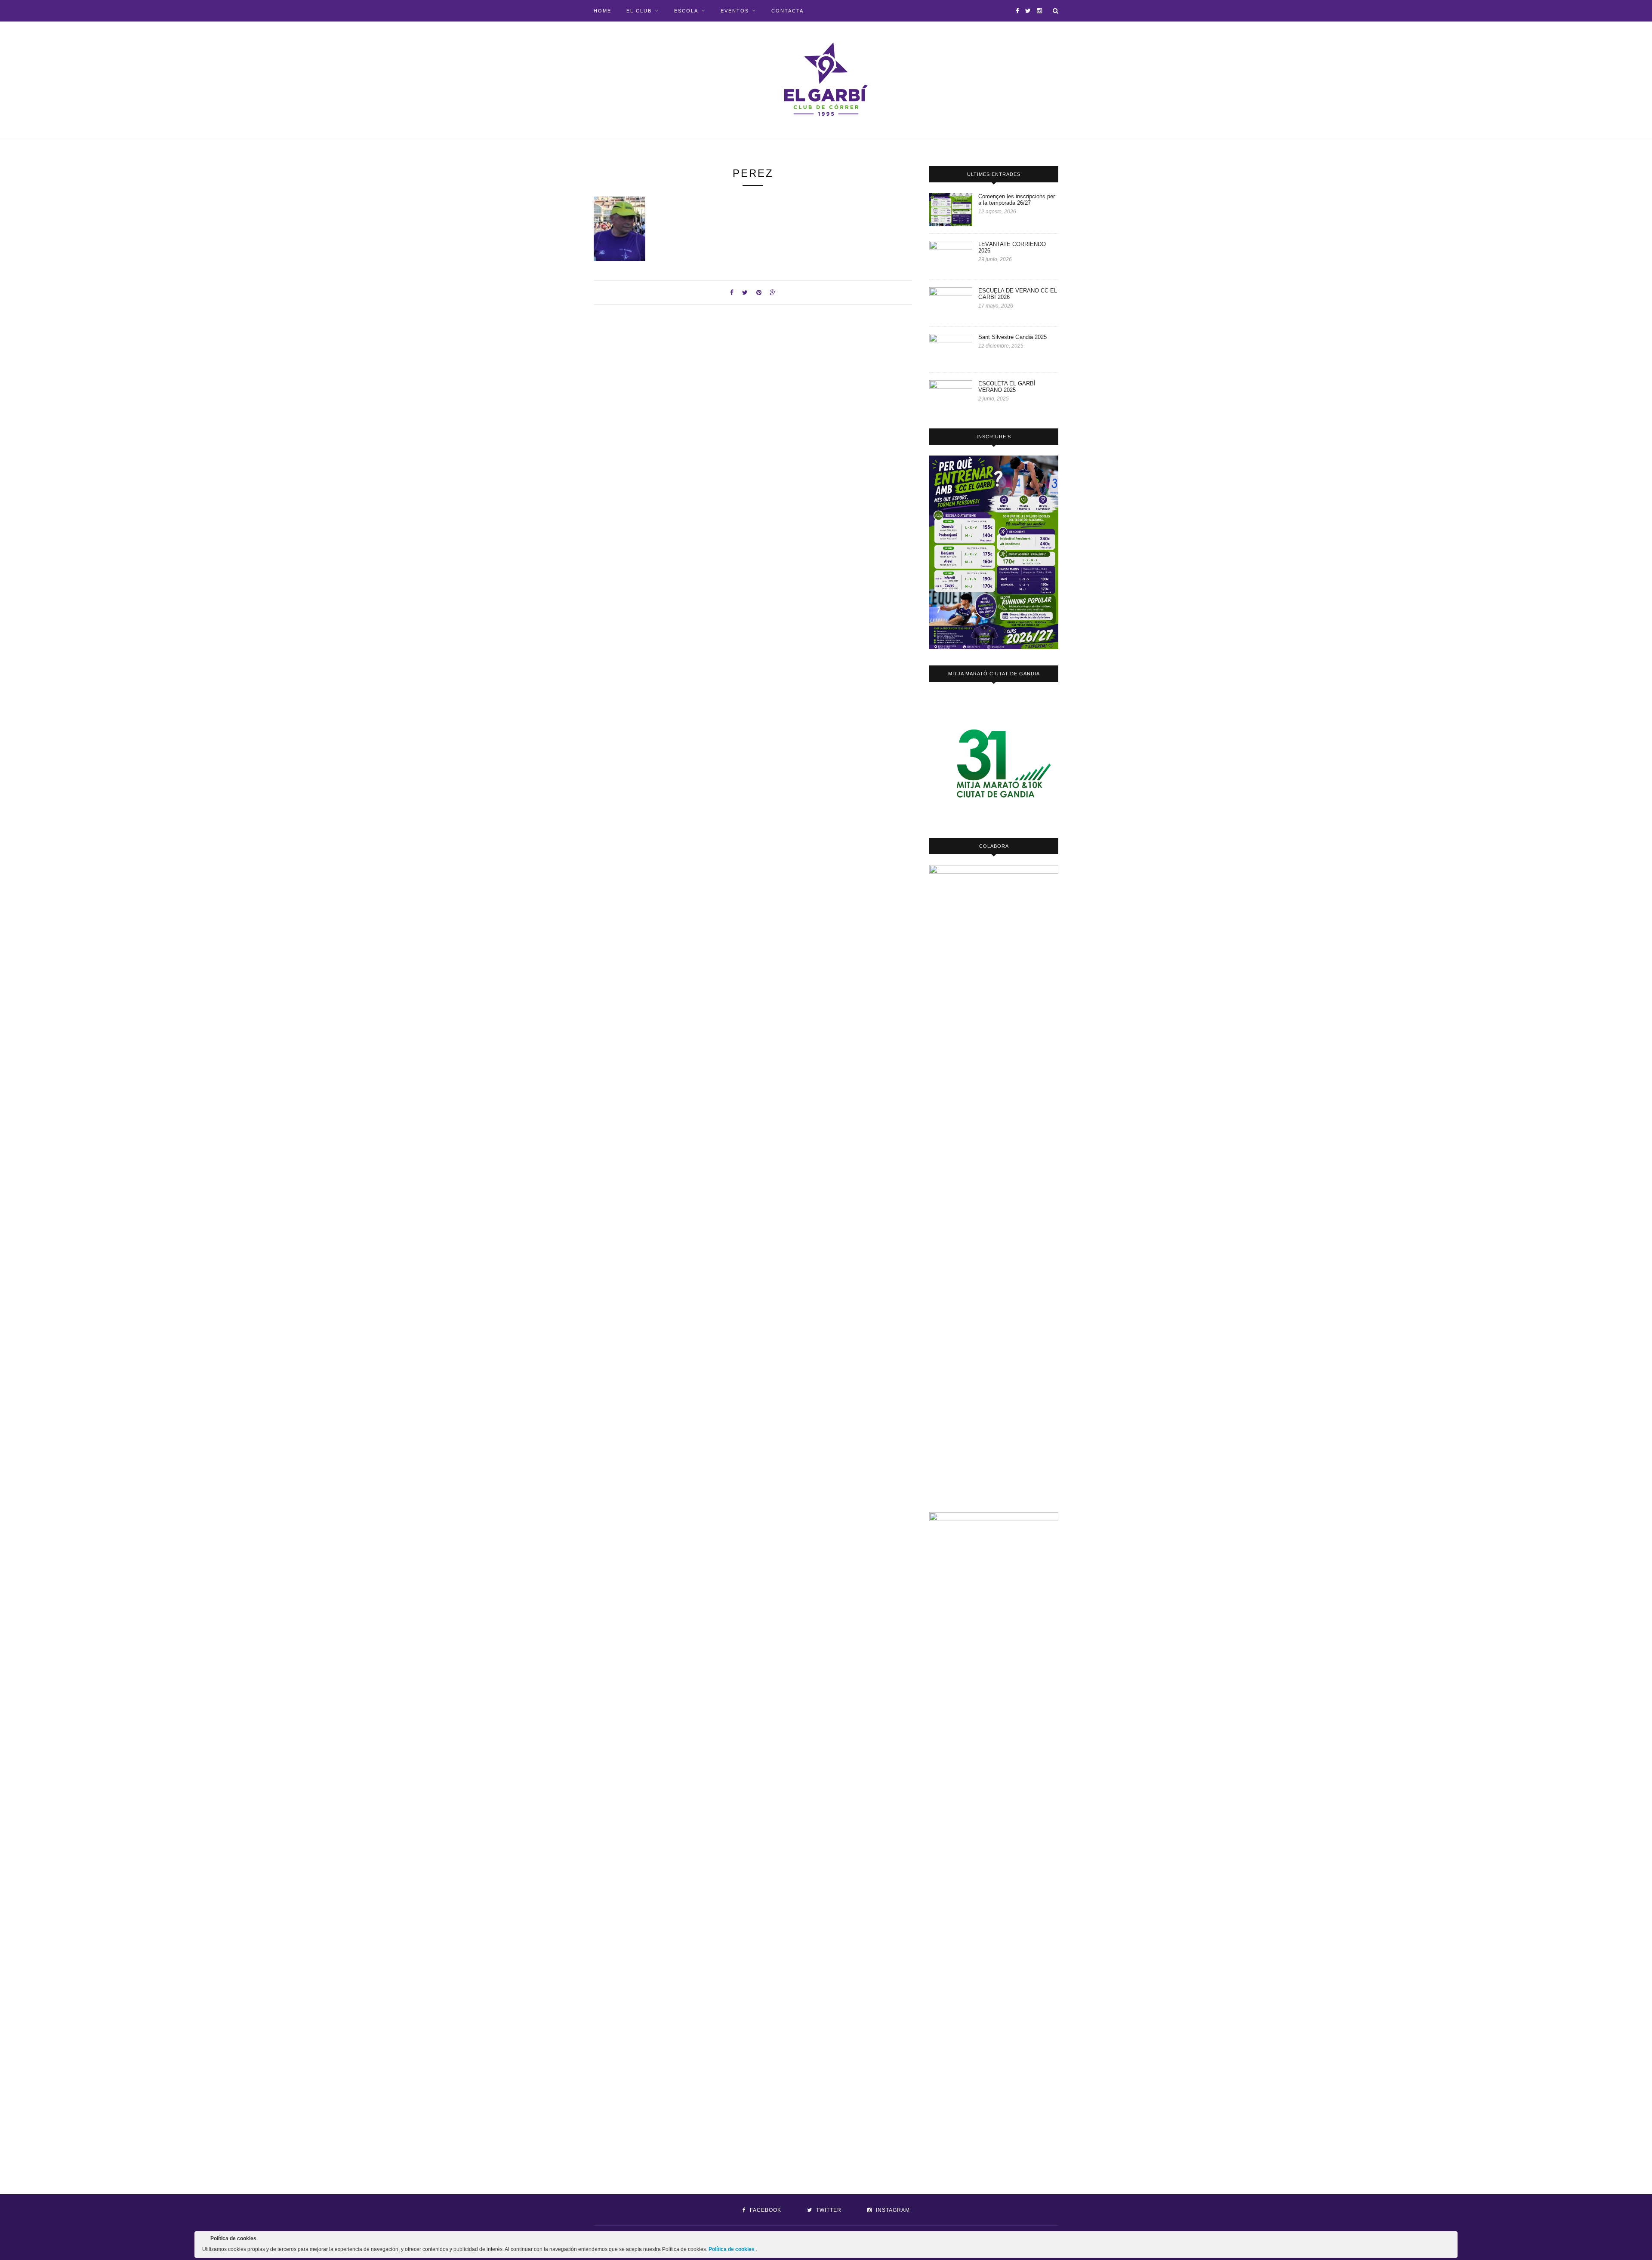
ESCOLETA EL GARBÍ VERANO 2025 (1007, 387)
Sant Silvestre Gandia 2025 (1012, 337)
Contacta (787, 11)
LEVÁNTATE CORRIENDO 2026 (1012, 247)
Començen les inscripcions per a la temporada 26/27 (1017, 200)
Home (603, 11)
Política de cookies (732, 2249)
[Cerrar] (1450, 2240)
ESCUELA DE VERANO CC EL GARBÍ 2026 (1018, 294)
